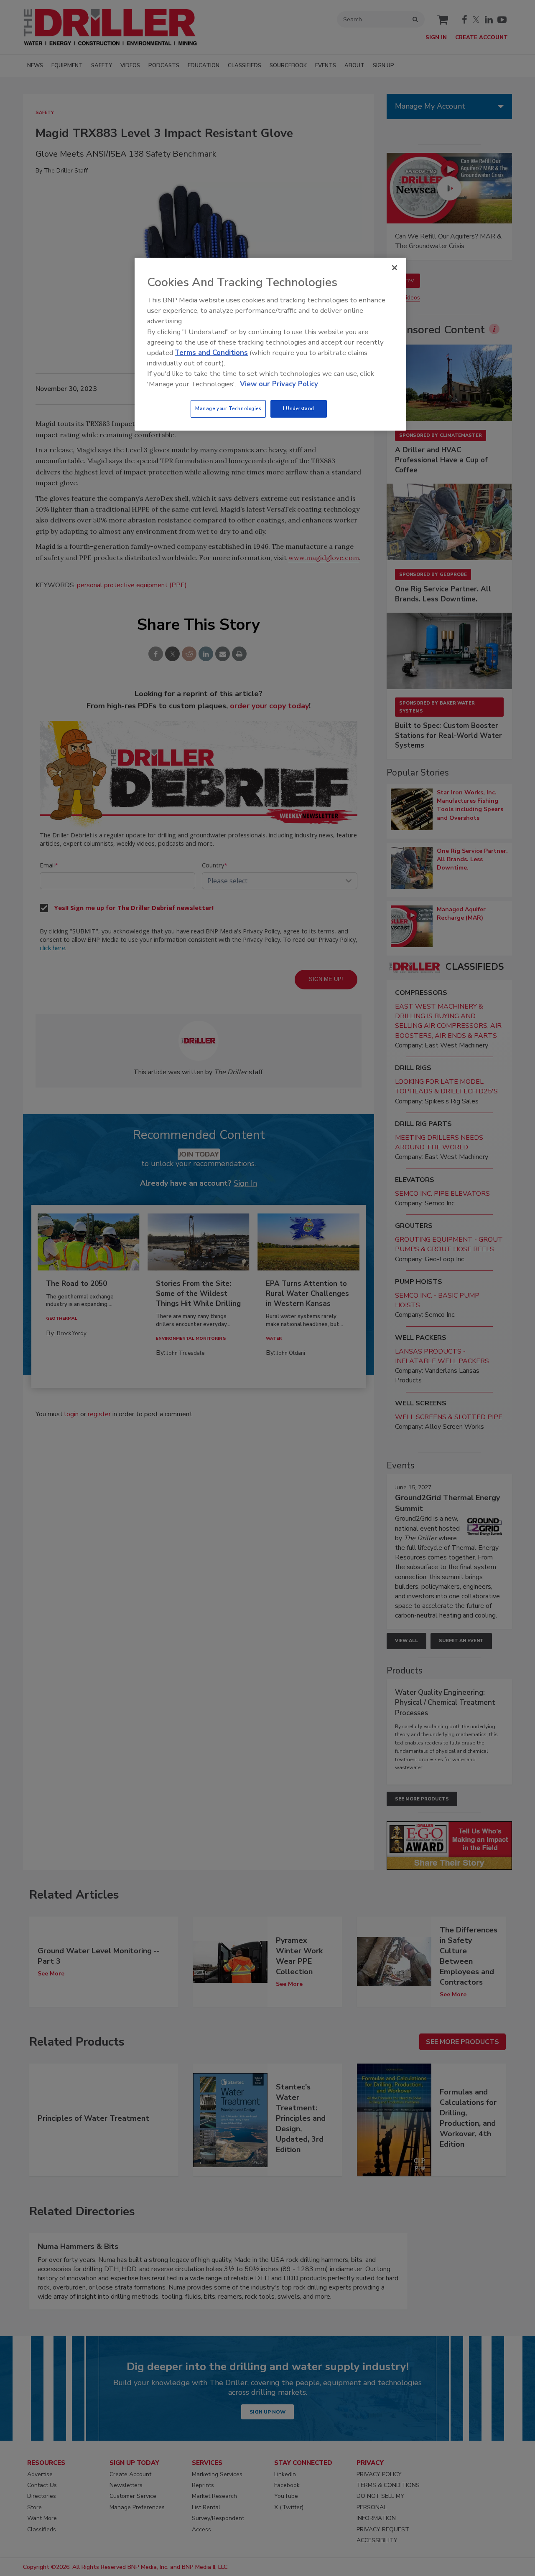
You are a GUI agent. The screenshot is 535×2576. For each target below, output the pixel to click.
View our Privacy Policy (279, 384)
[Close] (395, 268)
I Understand (299, 408)
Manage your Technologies (228, 408)
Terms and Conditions (211, 353)
